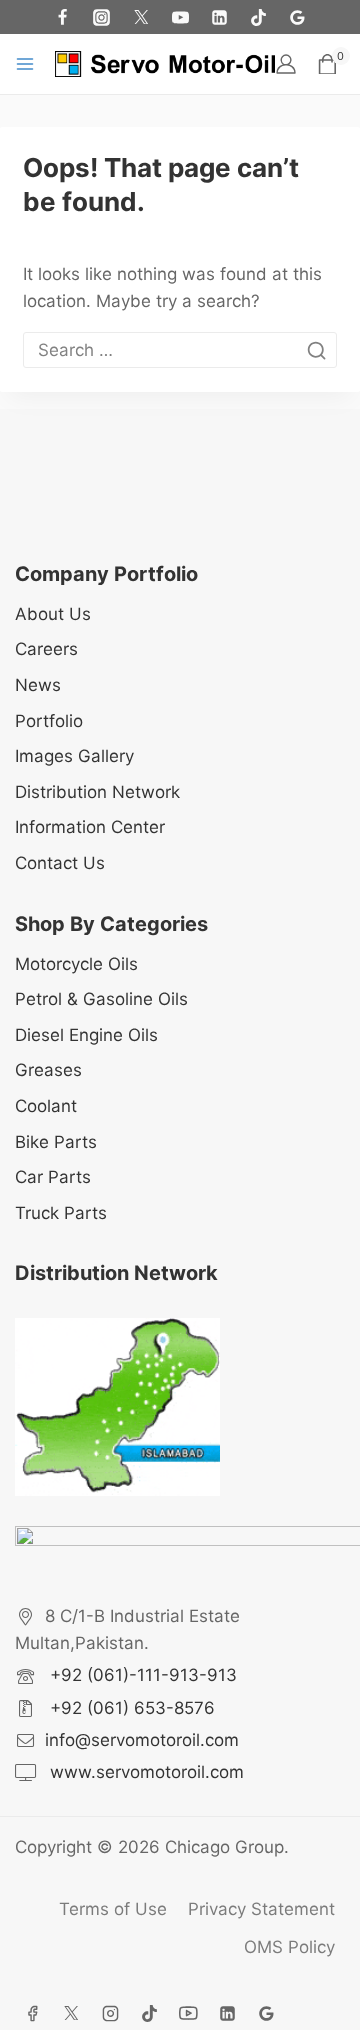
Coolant (46, 1106)
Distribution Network (97, 792)
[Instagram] (102, 17)
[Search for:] (180, 350)
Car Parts (53, 1177)
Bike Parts (56, 1142)
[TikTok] (258, 17)
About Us (53, 614)
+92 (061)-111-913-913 (141, 1675)
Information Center (90, 827)
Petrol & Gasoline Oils (101, 999)
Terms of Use (113, 1909)
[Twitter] (141, 17)
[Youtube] (180, 17)
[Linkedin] (227, 2013)
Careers (46, 649)
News (38, 685)
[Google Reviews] (297, 17)
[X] (71, 2013)
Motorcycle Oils (76, 964)
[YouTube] (188, 2013)
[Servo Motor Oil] (165, 64)
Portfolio (49, 721)
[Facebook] (63, 17)
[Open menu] (25, 64)
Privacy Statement (261, 1909)
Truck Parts (61, 1213)
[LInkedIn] (219, 17)
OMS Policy (289, 1947)
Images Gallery (74, 756)
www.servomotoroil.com (144, 1772)
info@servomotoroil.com (142, 1740)
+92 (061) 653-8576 (130, 1708)
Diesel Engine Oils (86, 1035)
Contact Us (60, 863)
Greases (48, 1070)
